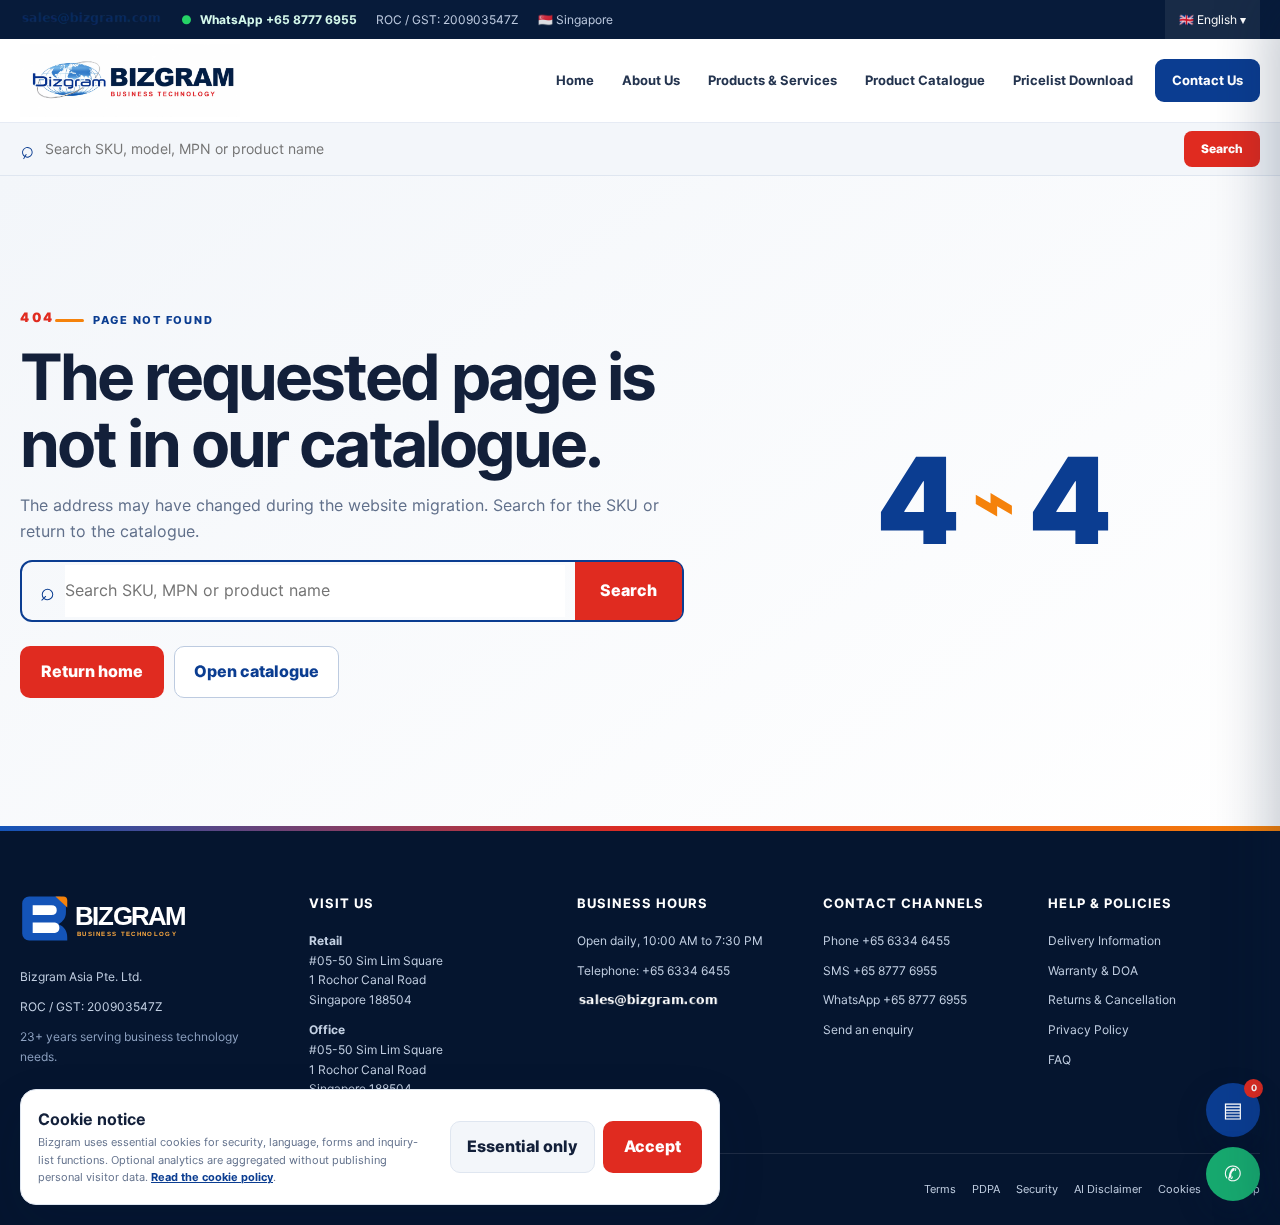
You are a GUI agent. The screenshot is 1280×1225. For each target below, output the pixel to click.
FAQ (1059, 1059)
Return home (92, 671)
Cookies (1179, 1189)
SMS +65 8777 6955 (880, 970)
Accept (652, 1146)
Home (575, 80)
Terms (940, 1189)
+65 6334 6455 (686, 970)
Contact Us (1207, 80)
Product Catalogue (925, 80)
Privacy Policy (1088, 1029)
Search (1222, 148)
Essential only (522, 1146)
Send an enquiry (868, 1029)
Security (1037, 1189)
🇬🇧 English (1212, 19)
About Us (651, 80)
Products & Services (772, 80)
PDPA (986, 1189)
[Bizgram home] (130, 80)
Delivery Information (1104, 940)
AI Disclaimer (1108, 1189)
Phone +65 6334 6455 (886, 940)
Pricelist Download (1073, 80)
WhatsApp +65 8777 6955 (269, 19)
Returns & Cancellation (1112, 999)
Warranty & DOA (1093, 970)
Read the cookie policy (212, 1177)
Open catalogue (256, 671)
